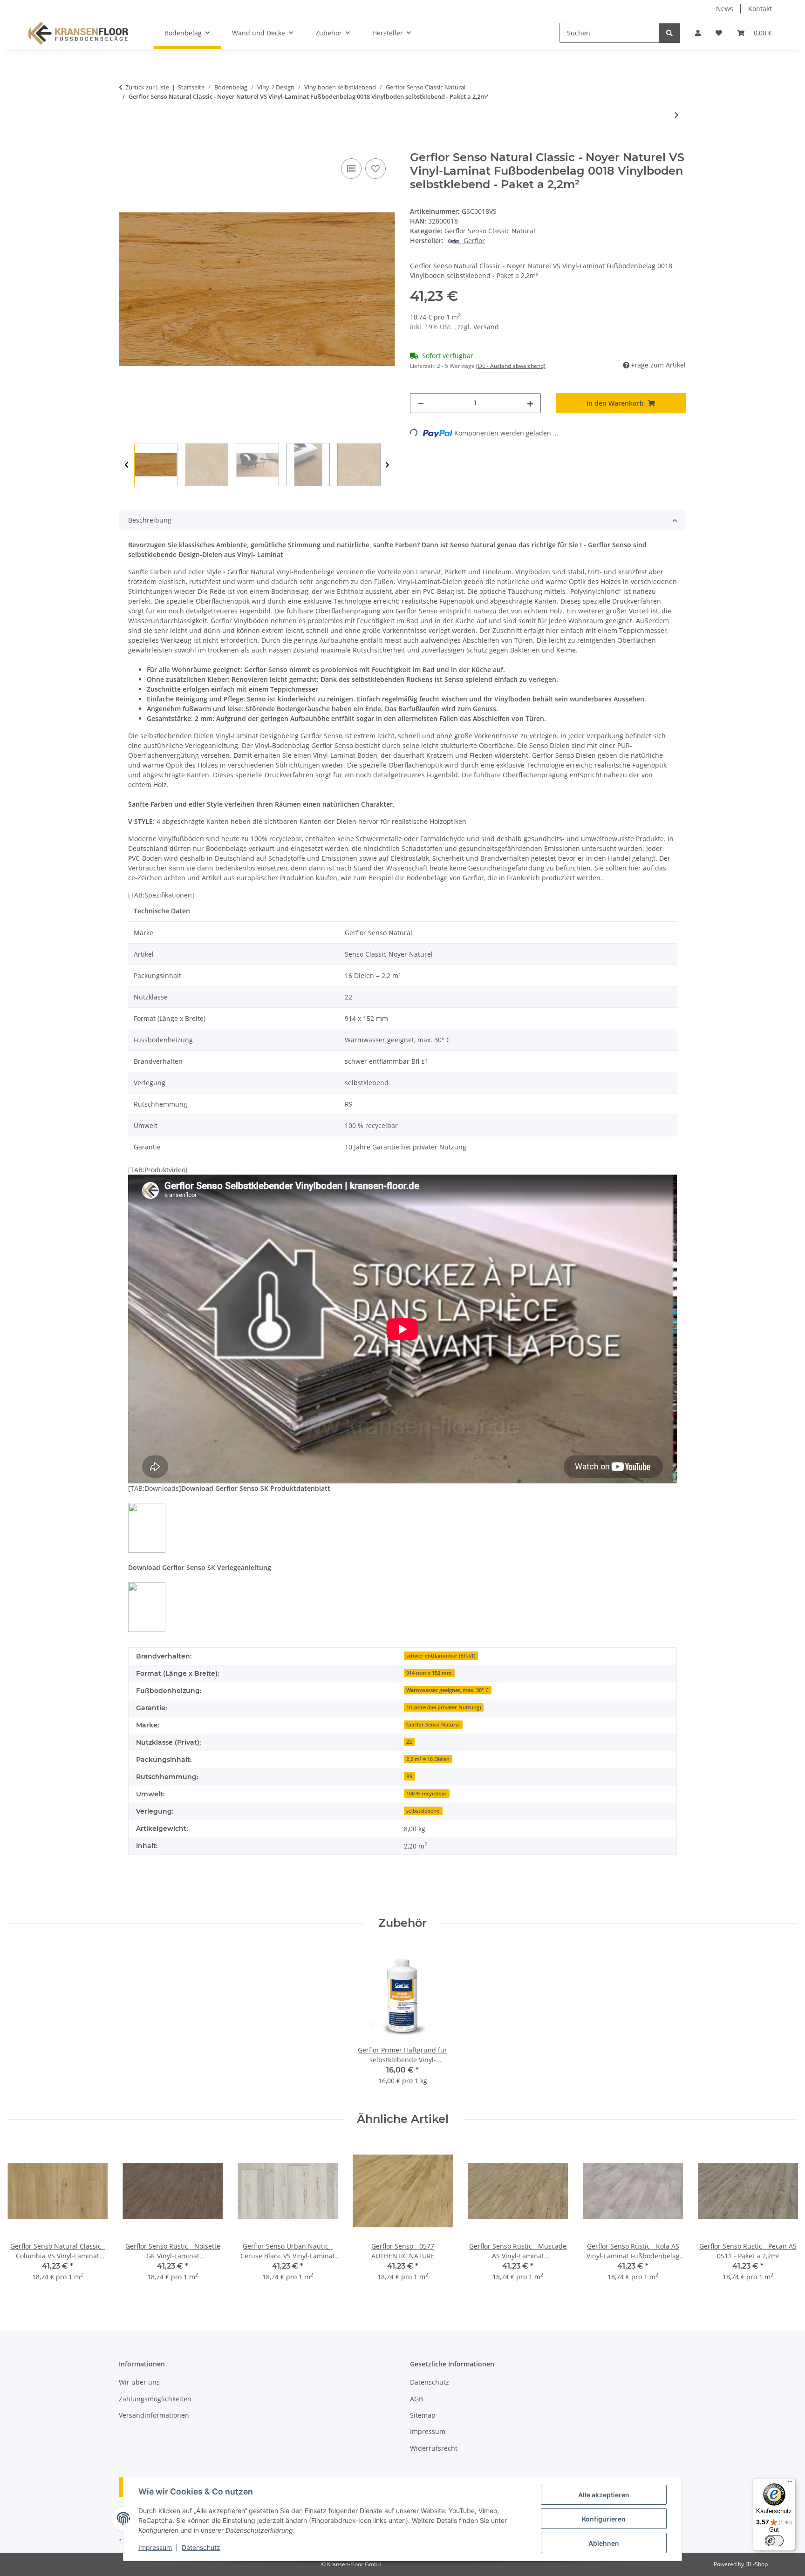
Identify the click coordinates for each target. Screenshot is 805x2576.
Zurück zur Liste (147, 87)
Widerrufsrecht (434, 2448)
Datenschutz (201, 2547)
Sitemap (423, 2415)
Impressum (155, 2547)
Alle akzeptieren (604, 2495)
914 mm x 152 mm (429, 1673)
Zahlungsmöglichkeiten (155, 2399)
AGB (416, 2399)
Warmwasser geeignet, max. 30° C (447, 1690)
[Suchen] (669, 33)
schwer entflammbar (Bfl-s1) (441, 1656)
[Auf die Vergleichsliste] (351, 169)
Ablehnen (604, 2543)
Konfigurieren (604, 2519)
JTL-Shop (757, 2564)
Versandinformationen (154, 2415)
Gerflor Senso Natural (433, 1725)
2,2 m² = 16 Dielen (428, 1759)
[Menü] (790, 2484)
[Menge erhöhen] (530, 403)
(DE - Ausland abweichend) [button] (511, 366)
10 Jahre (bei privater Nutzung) (443, 1707)
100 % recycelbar (426, 1794)
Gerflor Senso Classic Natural (490, 231)
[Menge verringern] (421, 403)
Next (387, 465)
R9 (409, 1776)
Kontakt (760, 9)
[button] (698, 33)
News (725, 9)
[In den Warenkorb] (126, 146)
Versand (486, 327)
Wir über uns (139, 2382)
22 (409, 1742)
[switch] (774, 2541)
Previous (126, 465)
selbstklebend (423, 1811)
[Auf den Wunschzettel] (375, 169)
